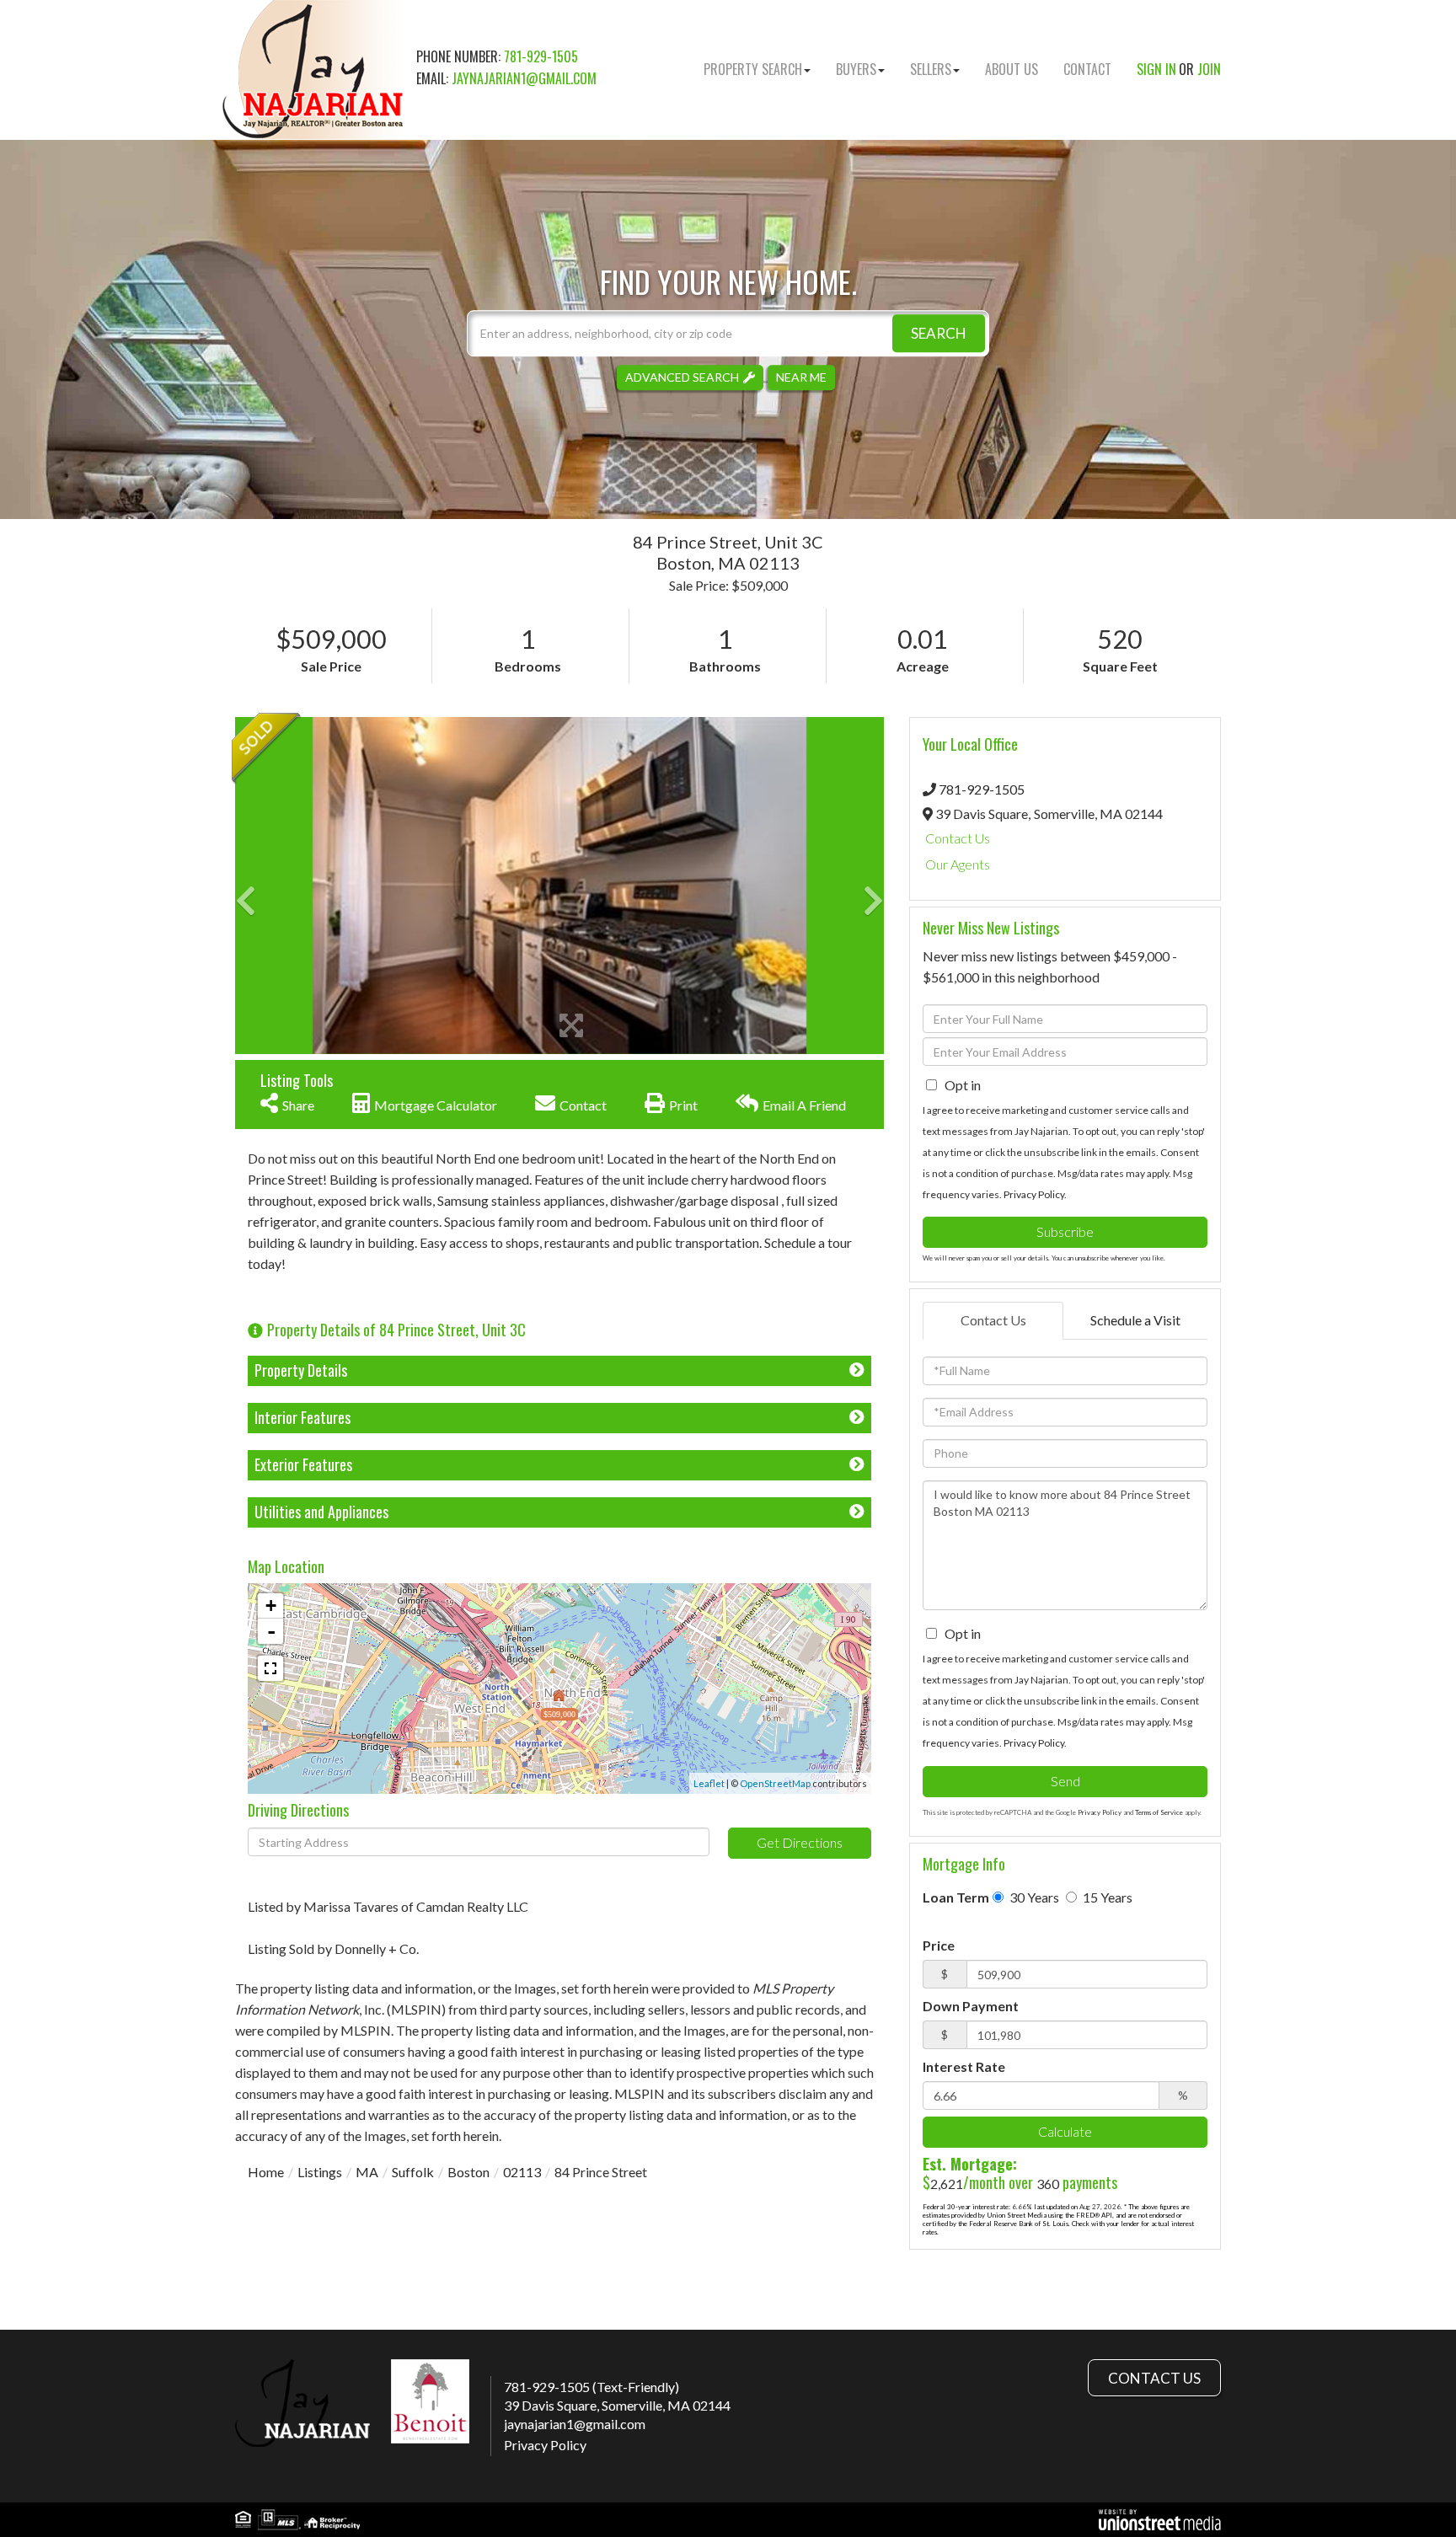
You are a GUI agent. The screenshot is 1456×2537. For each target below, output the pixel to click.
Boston (468, 2172)
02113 (522, 2172)
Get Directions (800, 1842)
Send (1065, 1781)
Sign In (1156, 69)
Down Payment (971, 2006)
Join (1209, 69)
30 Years (1033, 1897)
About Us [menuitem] (1012, 69)
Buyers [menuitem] (856, 69)
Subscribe (1065, 1231)
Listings (320, 2172)
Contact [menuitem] (1087, 69)
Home (266, 2172)
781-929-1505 (541, 56)
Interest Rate (964, 2066)
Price (939, 1945)
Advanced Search (682, 377)
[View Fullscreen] (270, 1668)
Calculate (1065, 2131)
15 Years (1106, 1897)
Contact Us (958, 838)
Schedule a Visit (1135, 1320)
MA (367, 2172)
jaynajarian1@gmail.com (524, 78)
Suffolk (413, 2172)
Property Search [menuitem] (753, 69)
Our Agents (958, 864)
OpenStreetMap (775, 1783)
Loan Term (956, 1897)
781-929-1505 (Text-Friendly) (591, 2387)
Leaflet (709, 1783)
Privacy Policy (1034, 1194)
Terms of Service (1159, 1812)
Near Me (801, 377)
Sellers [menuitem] (931, 69)
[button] (939, 333)
